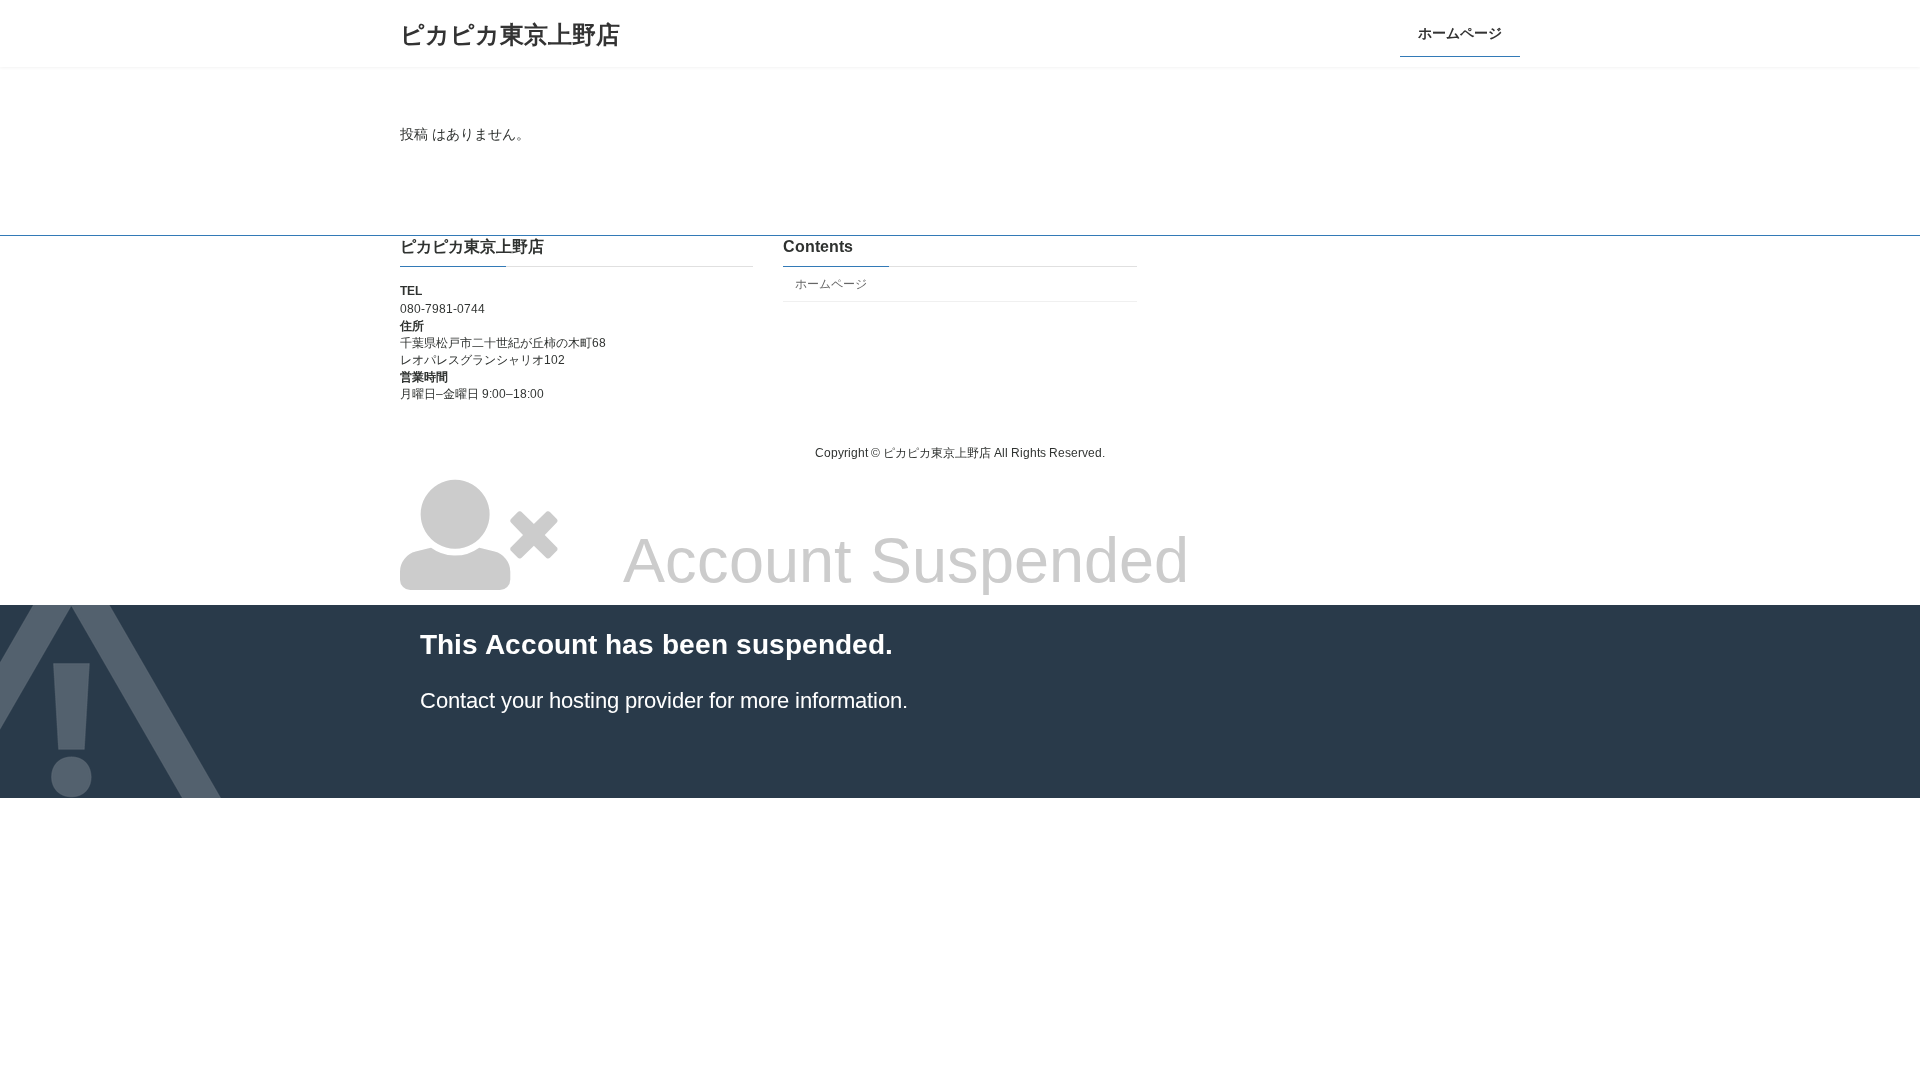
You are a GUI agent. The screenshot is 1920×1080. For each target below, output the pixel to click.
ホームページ (831, 284)
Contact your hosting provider (561, 700)
